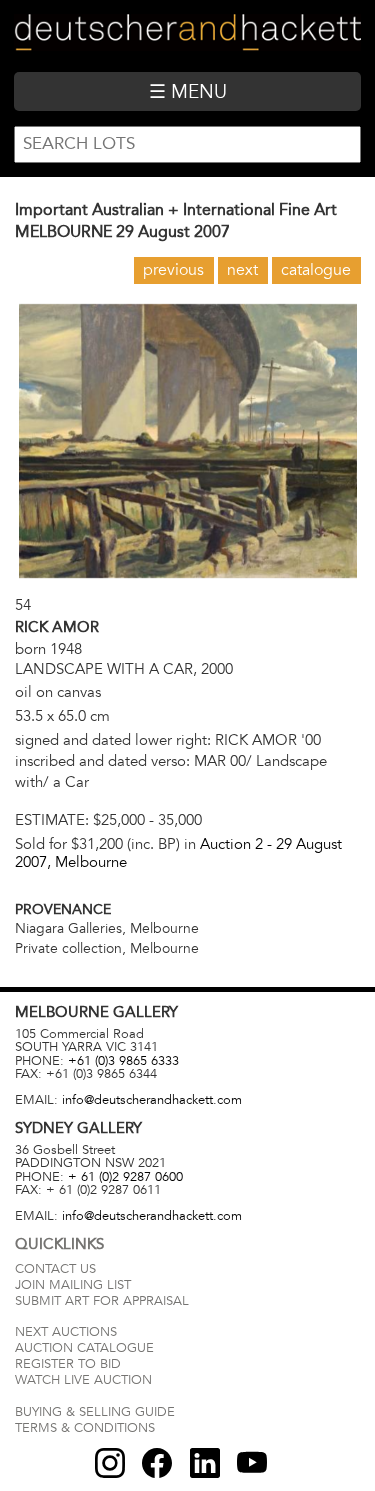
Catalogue (316, 270)
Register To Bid (68, 1364)
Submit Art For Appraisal (102, 1301)
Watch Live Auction (83, 1380)
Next (242, 270)
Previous (173, 270)
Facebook (157, 1463)
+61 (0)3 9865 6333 (123, 1061)
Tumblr (205, 1463)
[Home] (187, 35)
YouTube (252, 1463)
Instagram (110, 1463)
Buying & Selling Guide (95, 1412)
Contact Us (55, 1269)
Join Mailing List (73, 1285)
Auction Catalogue (84, 1348)
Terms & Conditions (85, 1428)
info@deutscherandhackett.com (152, 1100)
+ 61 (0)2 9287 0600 (125, 1177)
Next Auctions (66, 1332)
